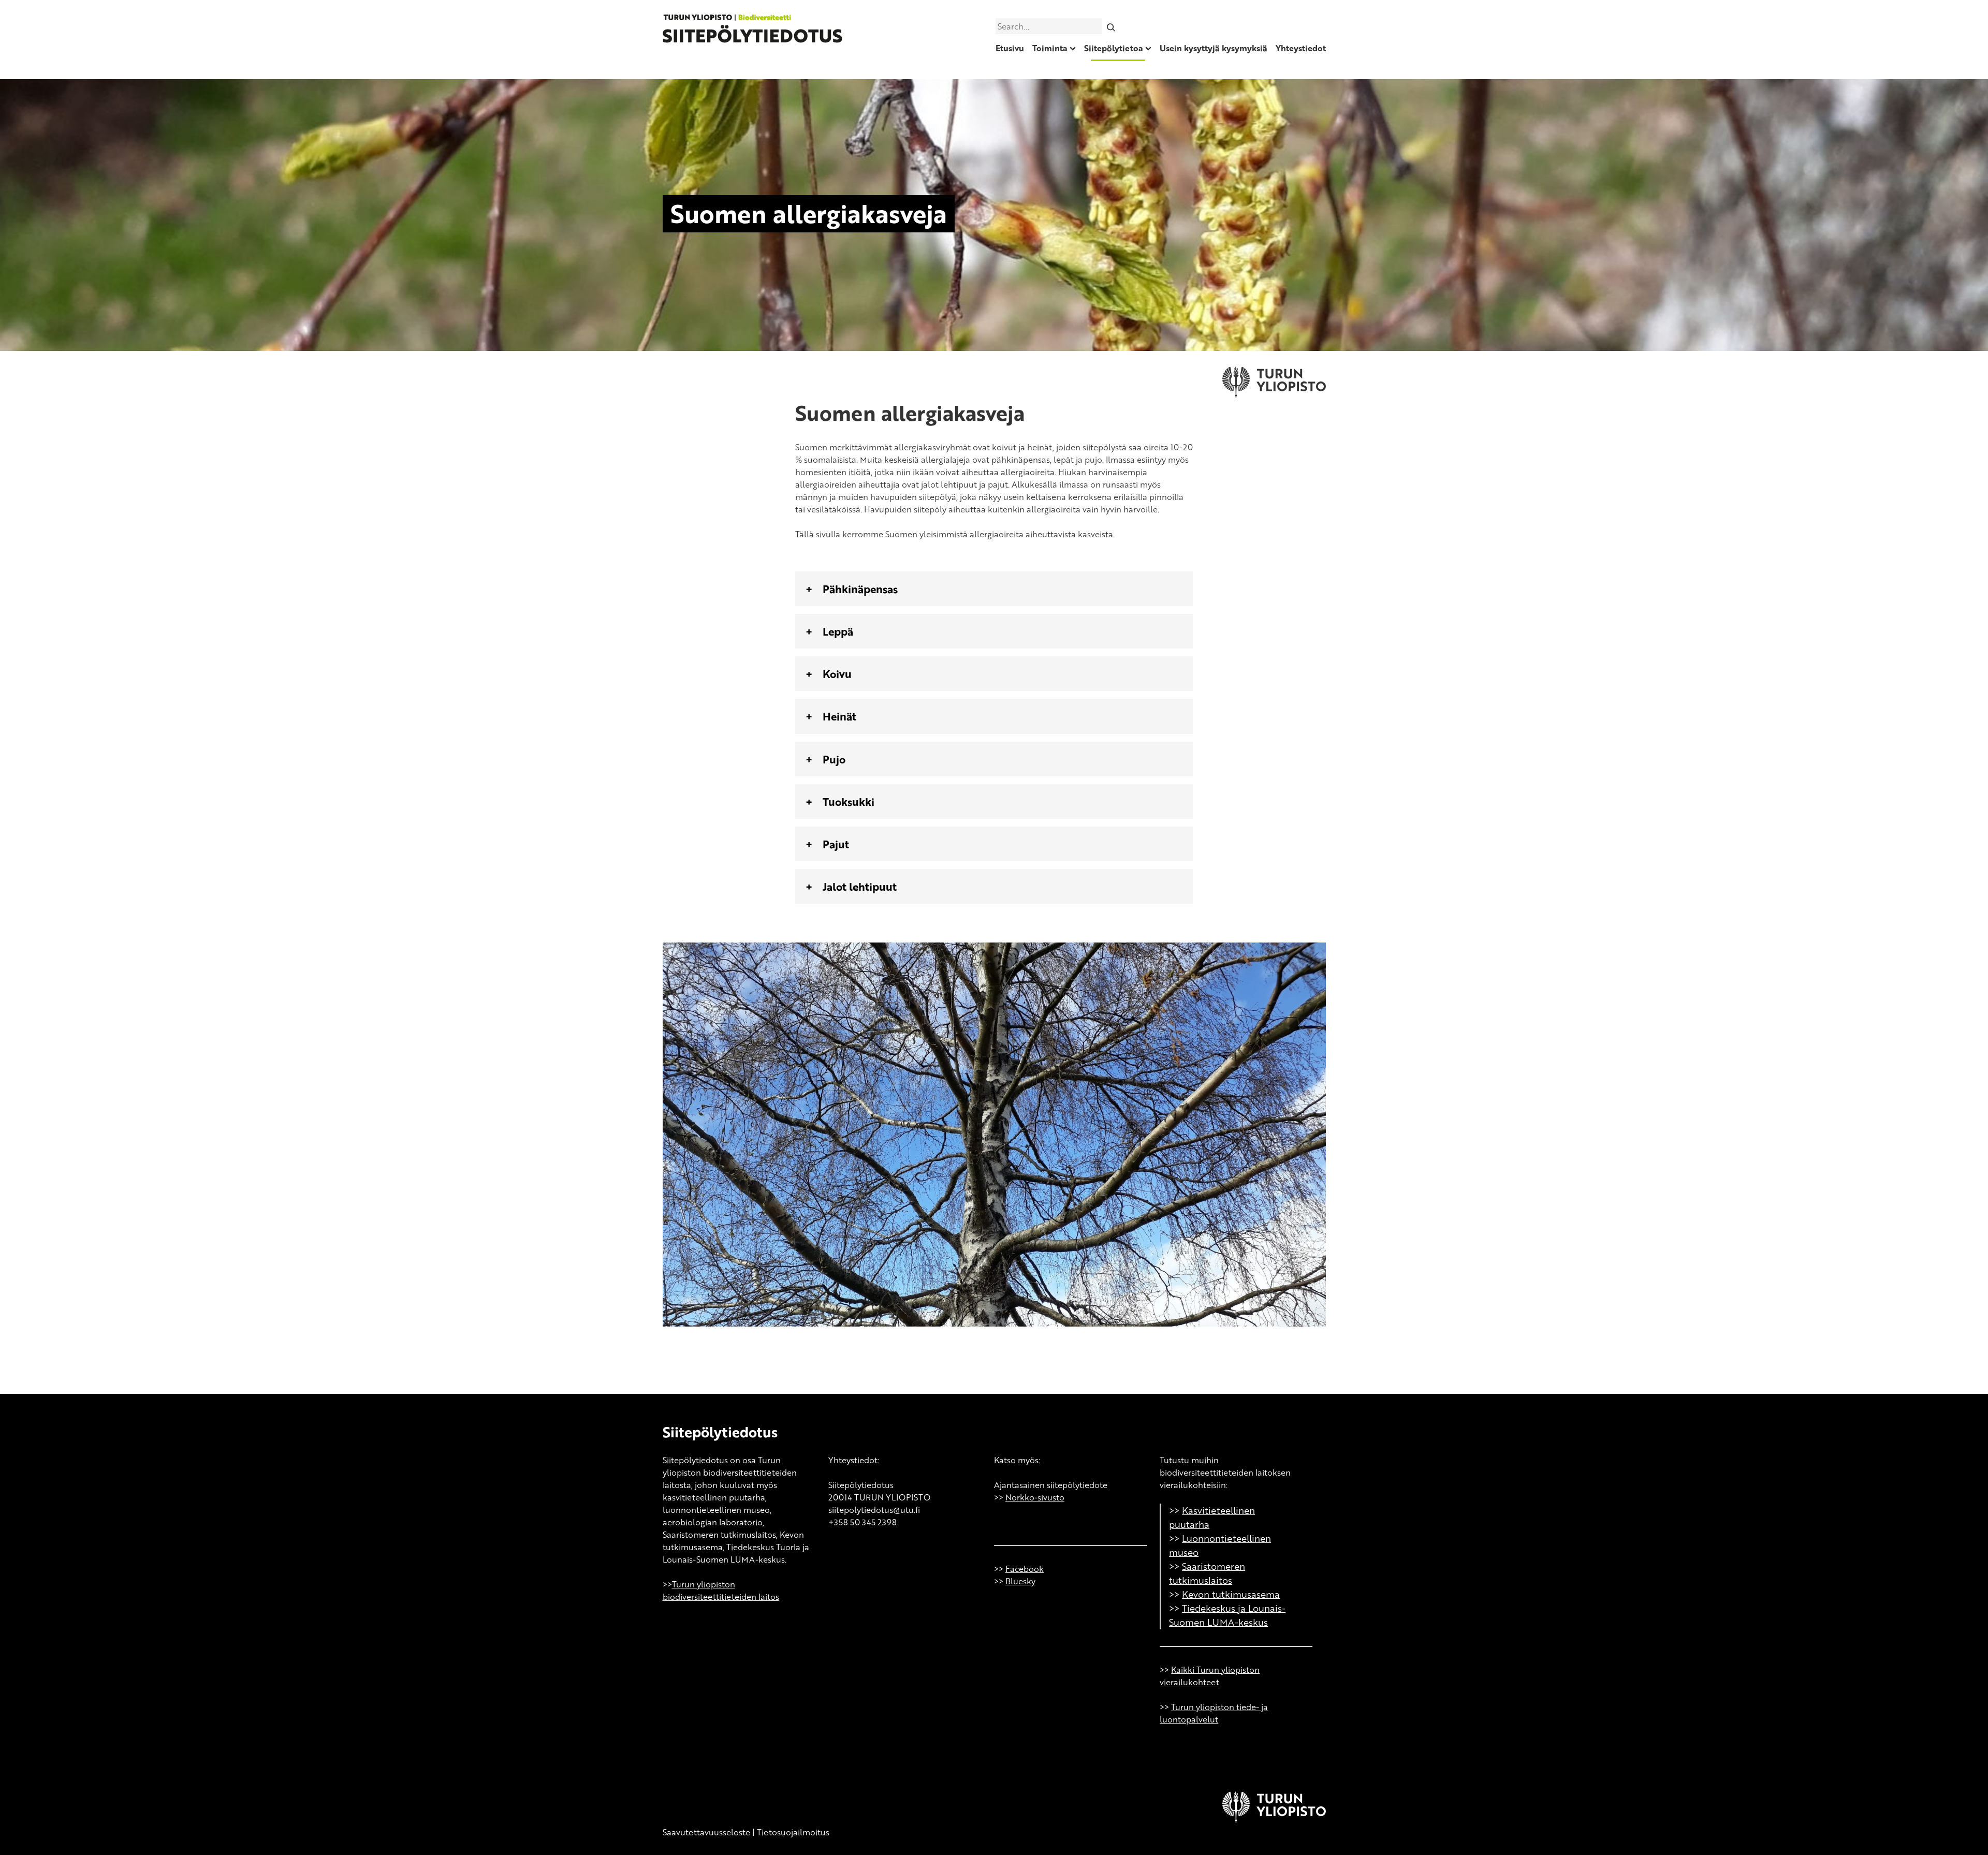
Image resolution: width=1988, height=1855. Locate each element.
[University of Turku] (1274, 1820)
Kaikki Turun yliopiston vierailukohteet (1210, 1676)
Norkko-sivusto (1035, 1497)
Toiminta (1050, 48)
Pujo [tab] (834, 759)
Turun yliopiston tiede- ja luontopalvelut (1214, 1713)
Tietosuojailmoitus (793, 1832)
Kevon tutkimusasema (1231, 1594)
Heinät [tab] (839, 716)
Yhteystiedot (1301, 48)
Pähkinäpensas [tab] (860, 589)
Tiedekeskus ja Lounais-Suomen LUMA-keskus (1227, 1615)
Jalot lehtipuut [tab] (860, 886)
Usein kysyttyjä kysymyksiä (1214, 48)
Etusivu (1010, 48)
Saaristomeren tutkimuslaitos (1207, 1573)
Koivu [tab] (837, 674)
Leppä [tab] (838, 631)
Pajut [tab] (836, 844)
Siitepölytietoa (1114, 48)
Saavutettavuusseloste (706, 1832)
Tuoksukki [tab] (849, 801)
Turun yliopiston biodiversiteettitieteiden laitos (721, 1591)
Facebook (1025, 1569)
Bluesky (1020, 1581)
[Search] (1111, 26)
